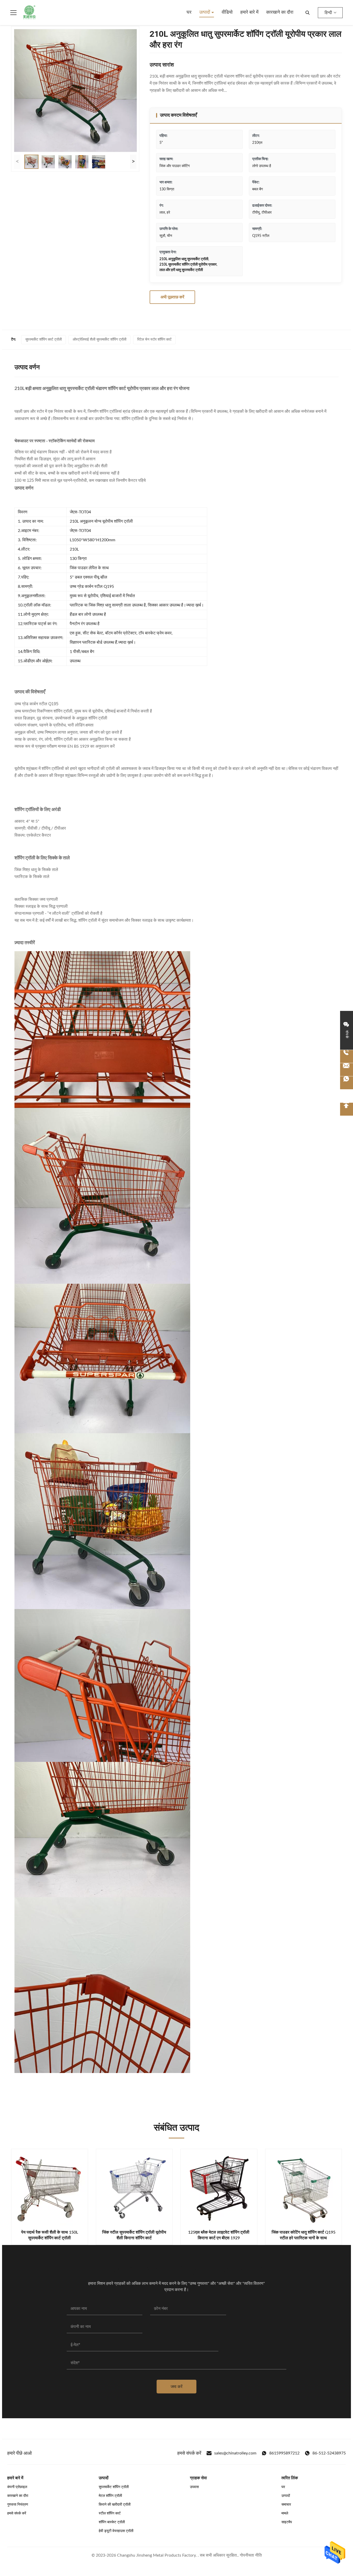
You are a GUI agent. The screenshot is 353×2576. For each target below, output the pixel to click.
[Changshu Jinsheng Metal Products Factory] (29, 13)
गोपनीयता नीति (251, 2555)
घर (189, 12)
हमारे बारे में (249, 12)
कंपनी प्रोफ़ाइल (17, 2487)
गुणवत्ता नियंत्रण (18, 2505)
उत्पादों (205, 12)
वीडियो (227, 12)
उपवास (194, 2487)
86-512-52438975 (329, 2453)
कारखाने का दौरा (280, 12)
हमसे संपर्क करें (17, 2513)
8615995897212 (284, 2453)
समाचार (286, 2505)
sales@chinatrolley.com (235, 2453)
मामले (285, 2513)
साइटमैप (287, 2522)
